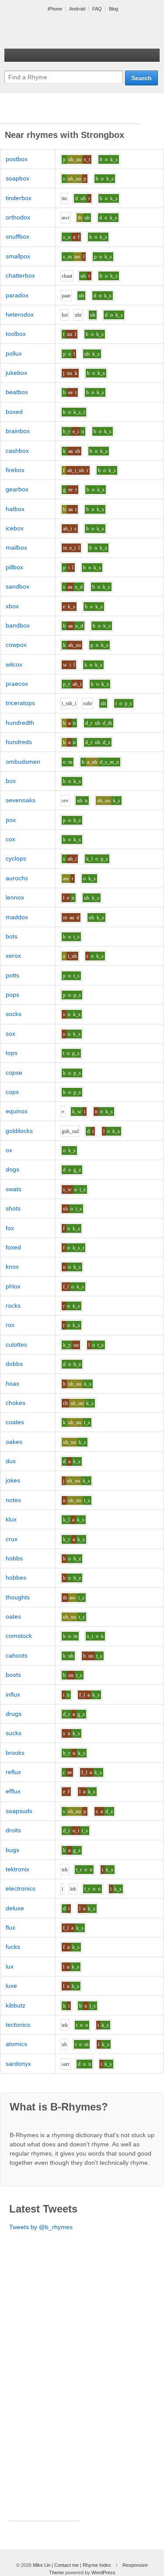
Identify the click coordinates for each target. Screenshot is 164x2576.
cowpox (16, 645)
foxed (13, 1247)
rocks (13, 1306)
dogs (12, 1169)
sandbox (17, 586)
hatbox (15, 509)
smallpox (18, 256)
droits (13, 1830)
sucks (14, 1733)
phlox (13, 1286)
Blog (113, 9)
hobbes (16, 1577)
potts (12, 975)
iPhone (55, 9)
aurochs (17, 878)
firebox (15, 470)
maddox (17, 917)
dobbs (14, 1364)
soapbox (17, 178)
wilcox (14, 664)
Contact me (66, 2565)
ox (9, 1150)
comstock (19, 1636)
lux (10, 1966)
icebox (15, 528)
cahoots (17, 1655)
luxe (11, 1986)
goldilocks (19, 1131)
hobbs (14, 1558)
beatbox (17, 392)
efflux (13, 1791)
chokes (16, 1403)
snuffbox (17, 236)
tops (12, 1053)
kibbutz (16, 2005)
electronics (21, 1888)
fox (10, 1228)
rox (10, 1325)
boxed (14, 412)
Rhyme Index (97, 2565)
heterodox (20, 314)
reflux (13, 1772)
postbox (17, 159)
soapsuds (19, 1811)
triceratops (20, 703)
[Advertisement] (70, 113)
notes (13, 1500)
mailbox (16, 547)
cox (10, 839)
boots (13, 1675)
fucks (13, 1947)
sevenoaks (21, 800)
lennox (15, 897)
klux (11, 1519)
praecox (17, 684)
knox (12, 1267)
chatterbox (20, 275)
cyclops (16, 858)
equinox (17, 1111)
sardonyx (18, 2064)
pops (12, 995)
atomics (16, 2044)
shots (13, 1208)
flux (10, 1927)
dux (11, 1461)
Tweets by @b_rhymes (41, 2227)
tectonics (18, 2025)
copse (14, 1073)
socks (14, 1014)
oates (13, 1616)
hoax (12, 1383)
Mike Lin (42, 2565)
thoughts (18, 1597)
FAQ (97, 9)
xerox (13, 956)
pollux (14, 353)
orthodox (18, 217)
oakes (14, 1442)
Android (77, 9)
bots (12, 936)
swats (14, 1189)
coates (15, 1422)
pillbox (14, 567)
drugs (14, 1714)
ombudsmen (23, 762)
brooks (15, 1753)
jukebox (16, 373)
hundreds (19, 742)
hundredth (20, 723)
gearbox (17, 489)
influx (13, 1694)
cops (12, 1092)
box (11, 781)
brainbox (18, 431)
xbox (12, 606)
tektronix (17, 1869)
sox (10, 1034)
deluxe (15, 1908)
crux (12, 1539)
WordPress (103, 2572)
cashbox (17, 451)
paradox (17, 295)
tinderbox (19, 198)
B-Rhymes (70, 31)
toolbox (16, 334)
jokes (13, 1480)
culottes (16, 1344)
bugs (12, 1850)
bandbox (18, 625)
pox (11, 820)
